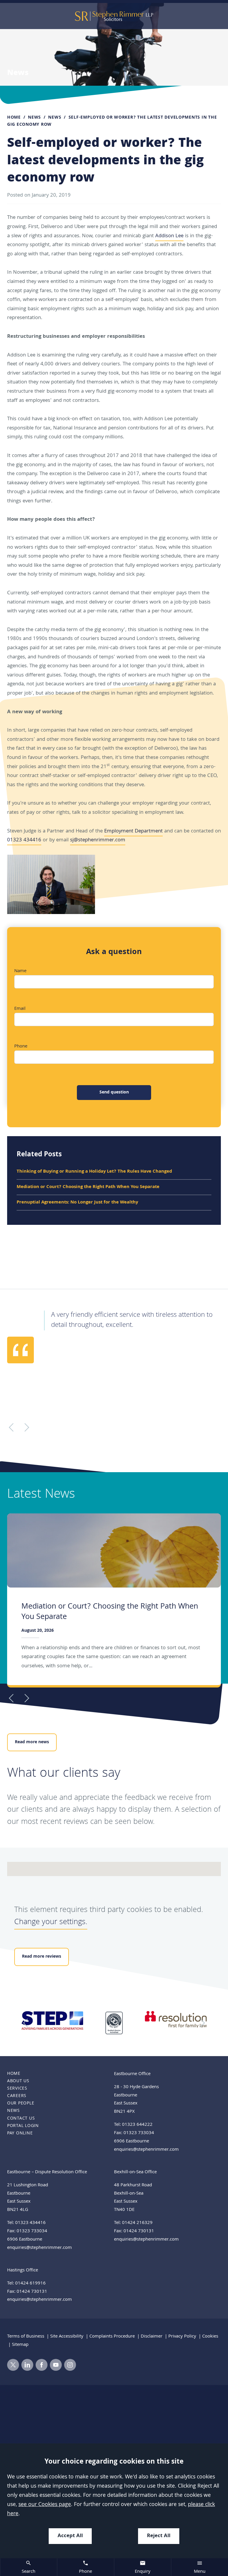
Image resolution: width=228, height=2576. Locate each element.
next (201, 2023)
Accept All (70, 2536)
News (34, 118)
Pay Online (20, 2134)
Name (20, 971)
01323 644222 (137, 2125)
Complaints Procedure (112, 2337)
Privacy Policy (182, 2337)
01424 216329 (137, 2223)
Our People (21, 2104)
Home (14, 118)
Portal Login (23, 2126)
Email (20, 1009)
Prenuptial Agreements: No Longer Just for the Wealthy (77, 1203)
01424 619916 (30, 2284)
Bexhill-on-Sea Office (135, 2172)
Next (25, 1698)
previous (27, 2023)
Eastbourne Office (132, 2074)
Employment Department (133, 831)
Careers (17, 2096)
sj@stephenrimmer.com (98, 840)
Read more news (32, 1742)
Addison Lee (169, 236)
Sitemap (20, 2345)
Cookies (210, 2337)
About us (18, 2081)
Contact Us (21, 2119)
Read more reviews (42, 1957)
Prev (13, 1698)
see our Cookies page (45, 2505)
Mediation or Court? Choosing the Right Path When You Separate (88, 1187)
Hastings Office (23, 2271)
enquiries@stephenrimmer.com (146, 2150)
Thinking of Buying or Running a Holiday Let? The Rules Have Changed (94, 1172)
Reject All (159, 2536)
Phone (21, 1047)
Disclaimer (152, 2337)
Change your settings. (51, 1923)
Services (17, 2089)
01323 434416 (24, 840)
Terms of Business (26, 2337)
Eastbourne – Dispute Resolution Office (47, 2172)
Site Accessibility (67, 2337)
